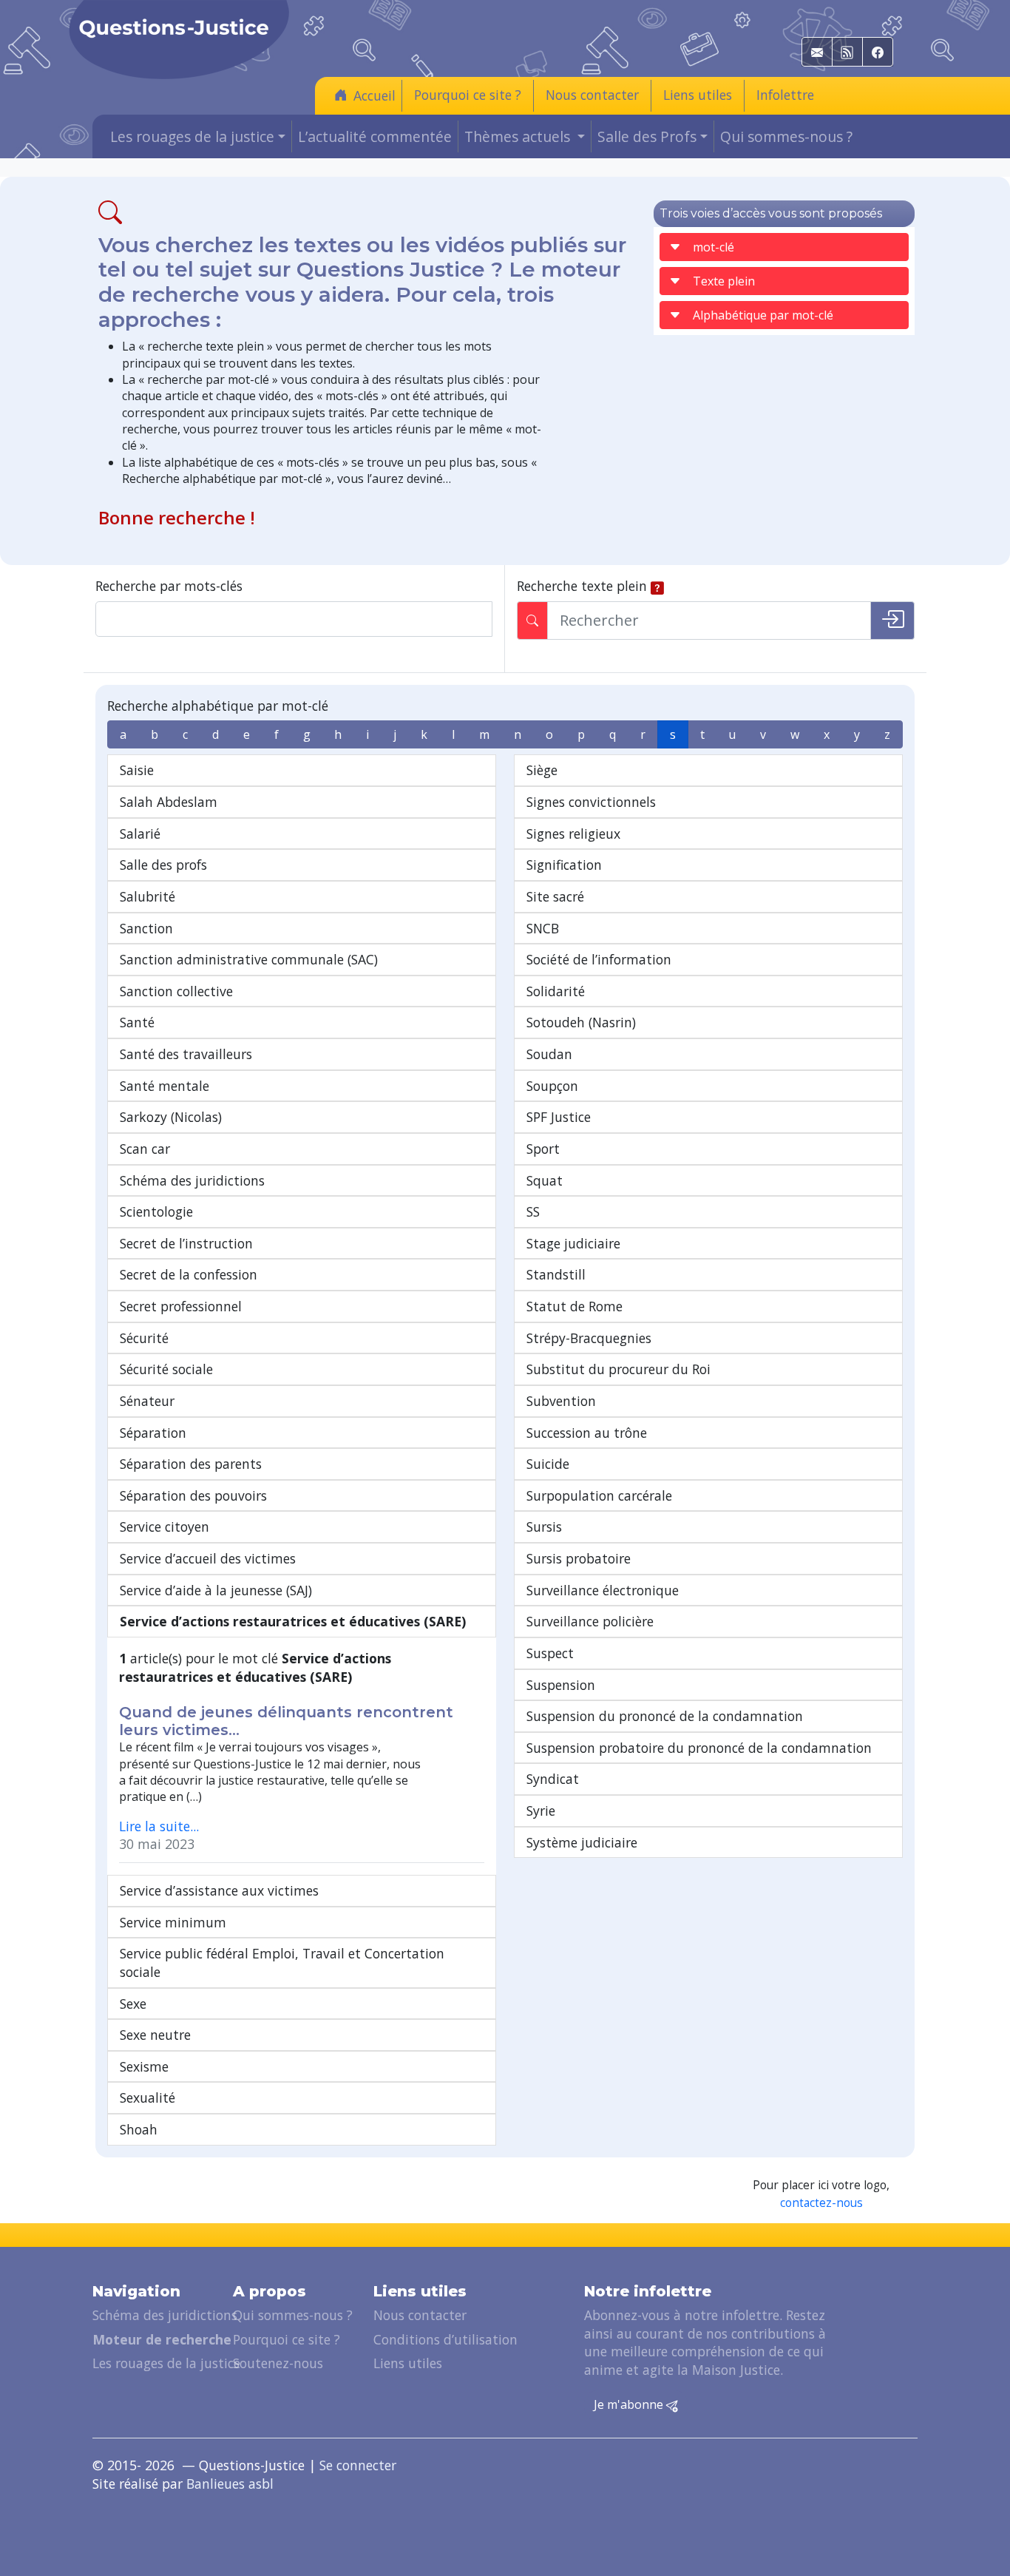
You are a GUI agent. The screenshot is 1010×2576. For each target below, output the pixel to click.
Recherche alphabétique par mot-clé (218, 706)
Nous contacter (592, 95)
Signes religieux (573, 834)
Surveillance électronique (603, 1590)
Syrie (541, 1811)
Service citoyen (165, 1527)
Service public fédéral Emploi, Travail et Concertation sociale (282, 1963)
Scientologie (156, 1211)
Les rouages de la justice (166, 2363)
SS (533, 1211)
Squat (545, 1180)
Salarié (140, 834)
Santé (137, 1022)
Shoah (139, 2129)
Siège (542, 770)
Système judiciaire (582, 1842)
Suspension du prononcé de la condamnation (665, 1716)
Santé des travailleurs (186, 1054)
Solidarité (556, 991)
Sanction (146, 928)
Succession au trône (587, 1433)
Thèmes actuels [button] (519, 136)
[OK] (892, 621)
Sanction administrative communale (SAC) (249, 959)
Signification (564, 865)
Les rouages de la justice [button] (192, 136)
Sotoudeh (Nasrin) (581, 1022)
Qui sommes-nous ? (786, 136)
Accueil (374, 95)
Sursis (544, 1527)
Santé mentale (165, 1086)
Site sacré (555, 896)
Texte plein (724, 281)
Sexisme (144, 2066)
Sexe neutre (155, 2035)
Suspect (550, 1653)
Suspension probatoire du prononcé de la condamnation (699, 1748)
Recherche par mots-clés (169, 586)
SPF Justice (559, 1117)
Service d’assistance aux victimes (219, 1890)
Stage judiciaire (573, 1243)
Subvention (561, 1401)
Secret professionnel (181, 1306)
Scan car (145, 1149)
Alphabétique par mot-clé (763, 315)
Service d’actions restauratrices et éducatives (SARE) (293, 1621)
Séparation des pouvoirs (193, 1495)
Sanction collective (176, 991)
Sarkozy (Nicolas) (171, 1117)
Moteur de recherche (162, 2339)
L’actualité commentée (375, 136)
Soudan (549, 1054)
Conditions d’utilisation (445, 2339)
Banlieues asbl (230, 2484)
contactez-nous (821, 2203)
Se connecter (358, 2465)
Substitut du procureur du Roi (618, 1369)
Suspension (561, 1685)
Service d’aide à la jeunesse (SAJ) (216, 1590)
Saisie (137, 770)
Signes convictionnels (591, 802)
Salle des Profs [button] (647, 136)
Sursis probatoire (579, 1558)
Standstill (556, 1274)
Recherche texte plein (582, 586)
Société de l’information (599, 959)
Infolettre (785, 95)
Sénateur (147, 1401)
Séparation (153, 1433)
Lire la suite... (159, 1826)
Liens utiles (698, 95)
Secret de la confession (189, 1274)
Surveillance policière (590, 1621)
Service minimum (173, 1922)
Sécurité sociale (166, 1369)
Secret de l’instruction (186, 1243)
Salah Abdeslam (169, 802)
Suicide (548, 1464)
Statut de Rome (575, 1306)
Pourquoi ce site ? (468, 95)
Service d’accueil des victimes (208, 1558)
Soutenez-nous (278, 2363)
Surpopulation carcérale (599, 1495)
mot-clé (714, 247)
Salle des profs (163, 865)
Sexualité (148, 2097)
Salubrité (148, 896)
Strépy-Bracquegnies (589, 1338)
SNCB (543, 928)
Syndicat (553, 1779)
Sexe (133, 2004)
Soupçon (552, 1086)
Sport (543, 1149)
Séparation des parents (191, 1464)
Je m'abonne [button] (630, 2404)
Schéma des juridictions (192, 1180)
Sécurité (144, 1338)
